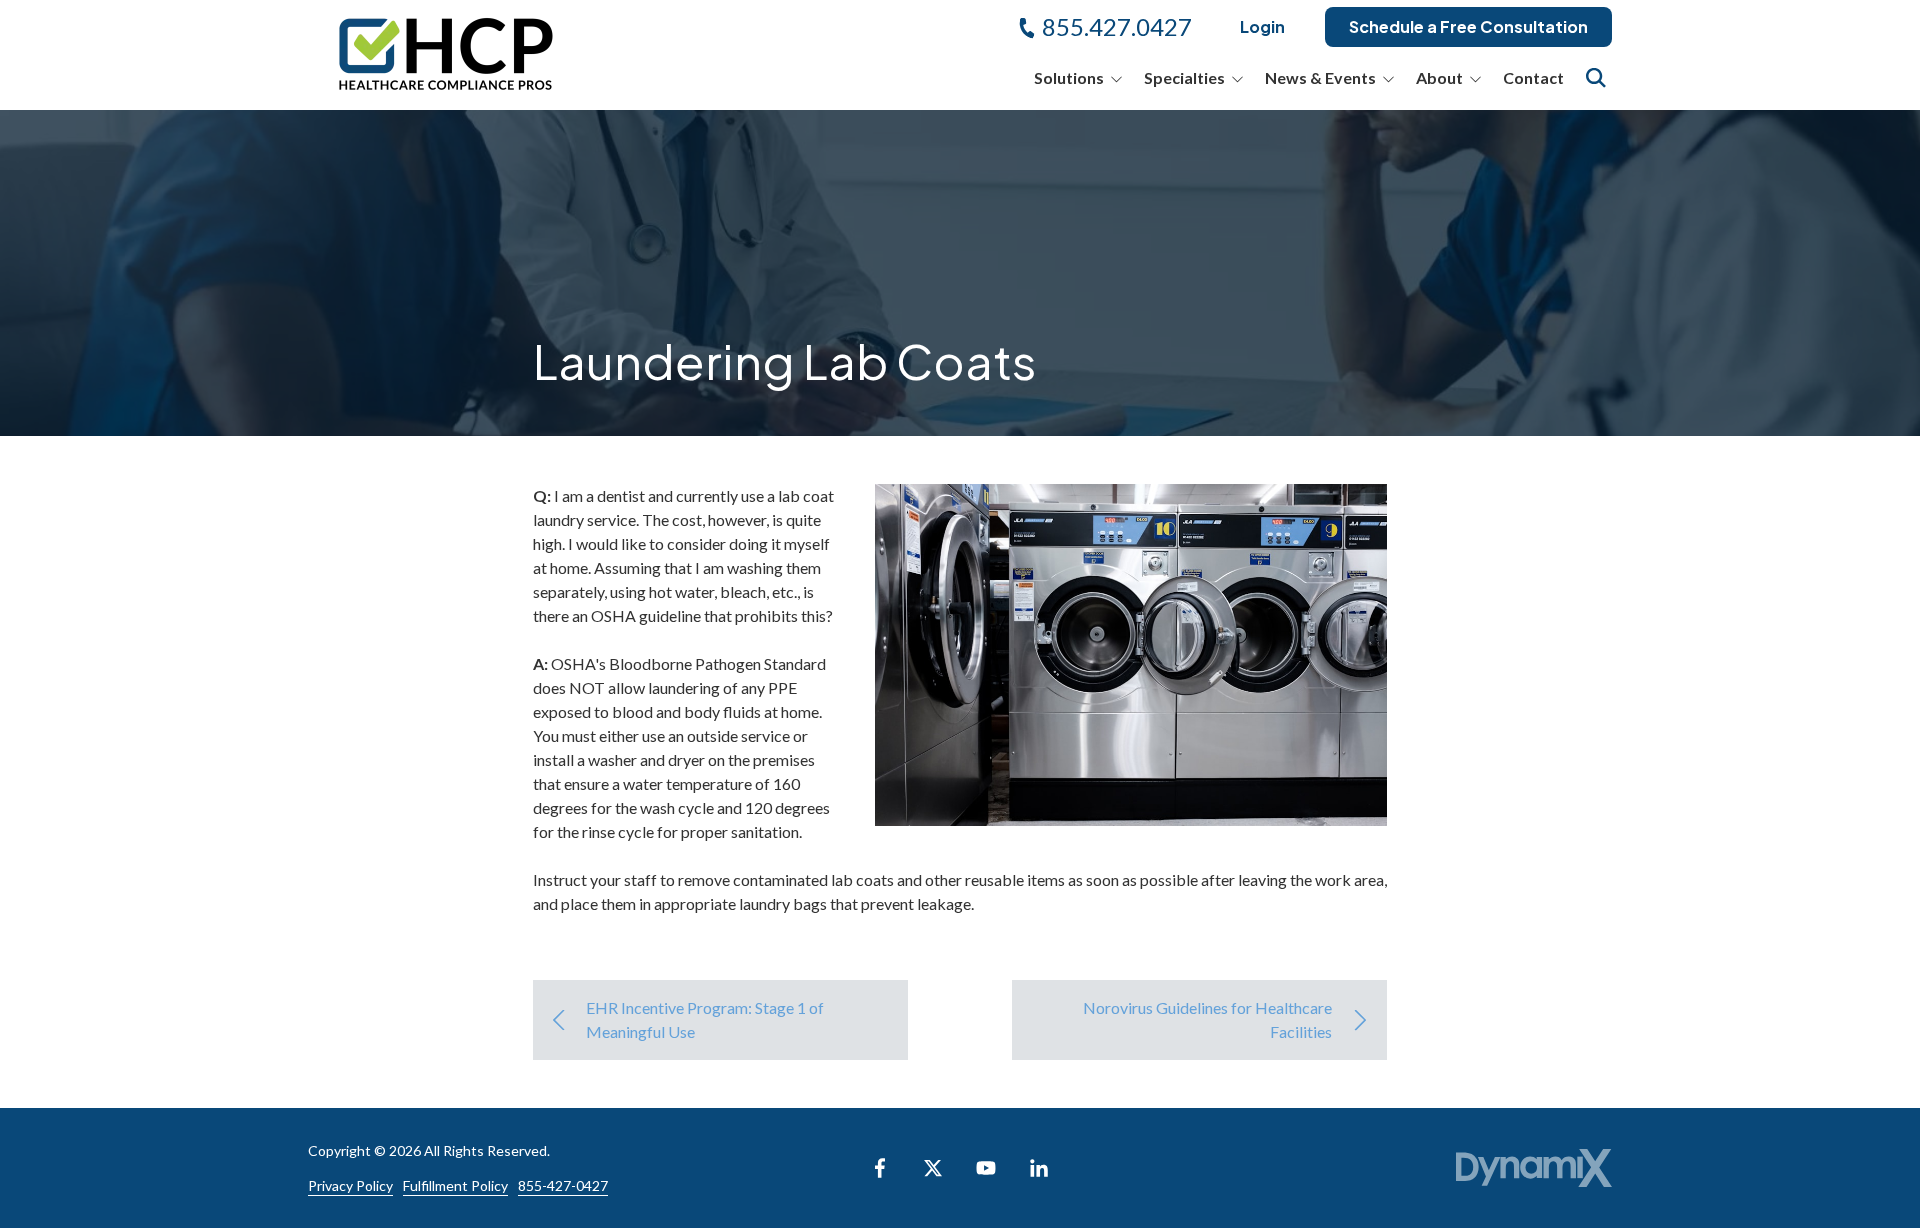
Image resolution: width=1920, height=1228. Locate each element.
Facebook (880, 1168)
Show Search (1596, 78)
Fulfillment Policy (455, 1185)
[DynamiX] (1534, 1168)
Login (1262, 26)
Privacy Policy (350, 1185)
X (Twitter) (933, 1168)
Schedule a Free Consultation (1468, 26)
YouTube (986, 1168)
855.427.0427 (1117, 26)
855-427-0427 (563, 1185)
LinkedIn (1039, 1168)
